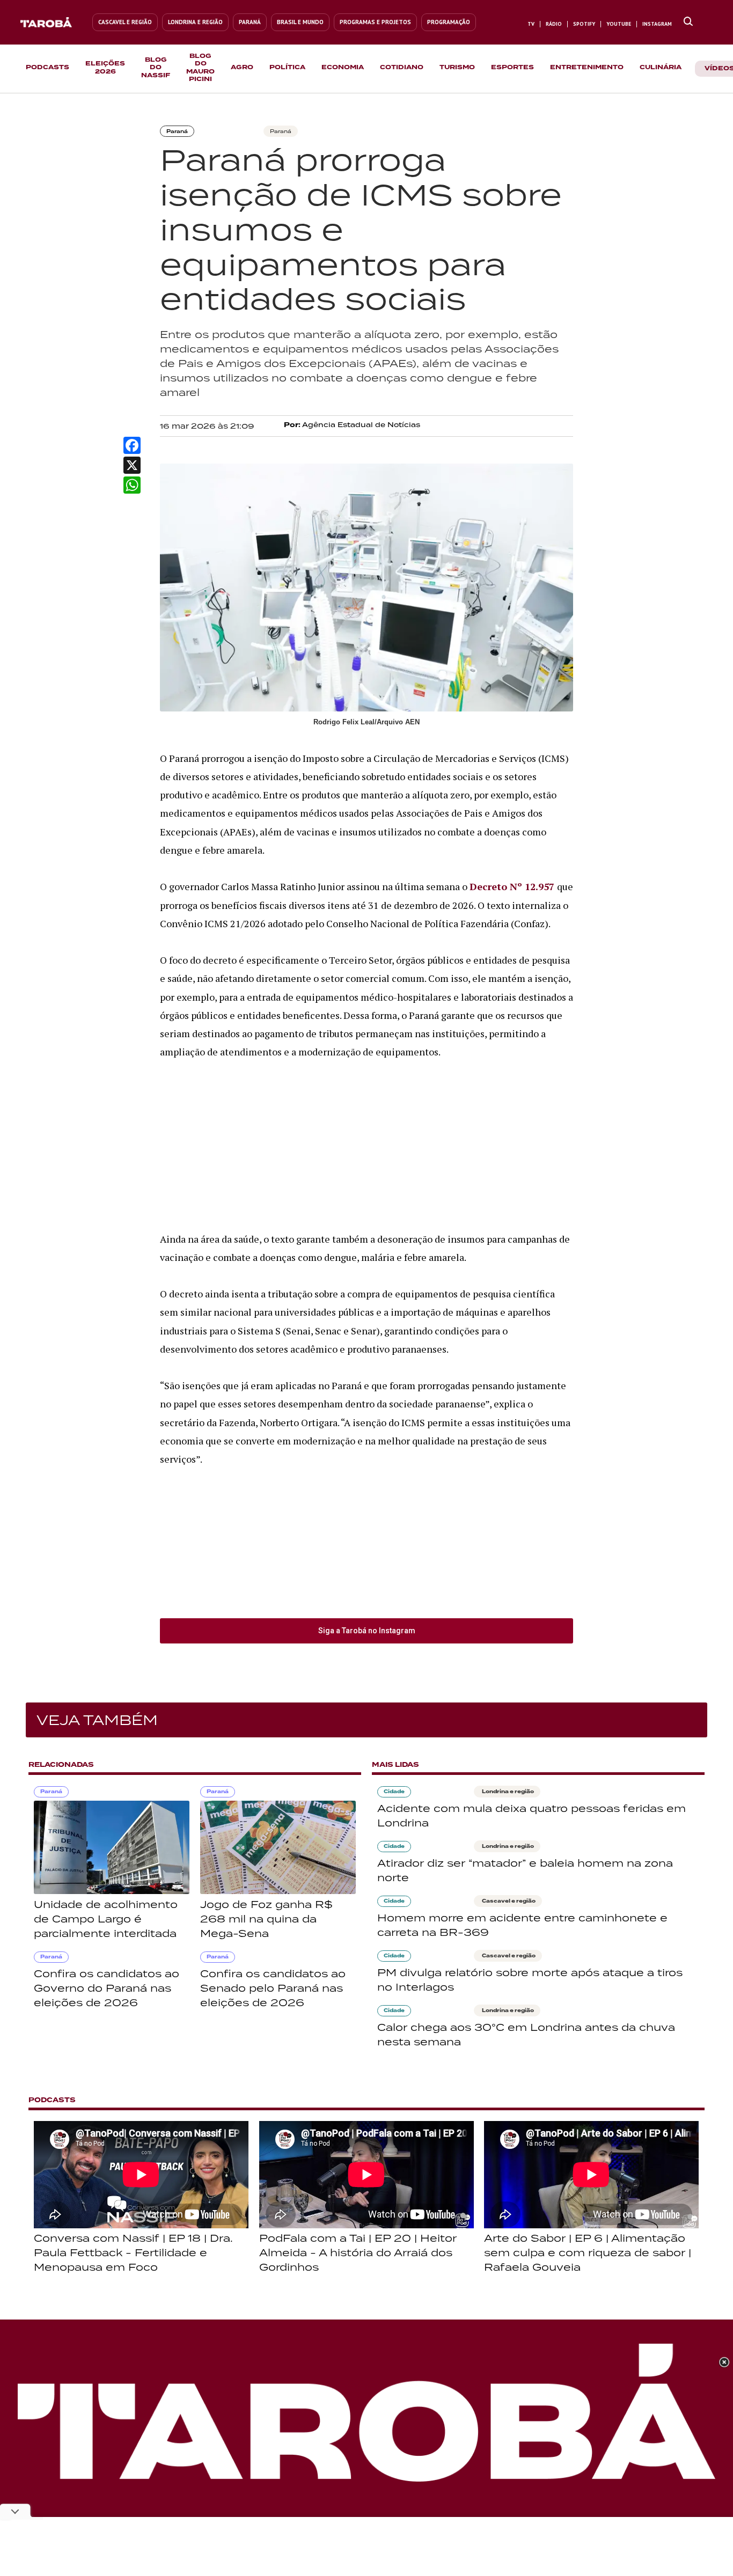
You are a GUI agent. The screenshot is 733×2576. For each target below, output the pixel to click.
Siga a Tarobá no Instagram (367, 1631)
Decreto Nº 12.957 (513, 886)
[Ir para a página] (688, 22)
